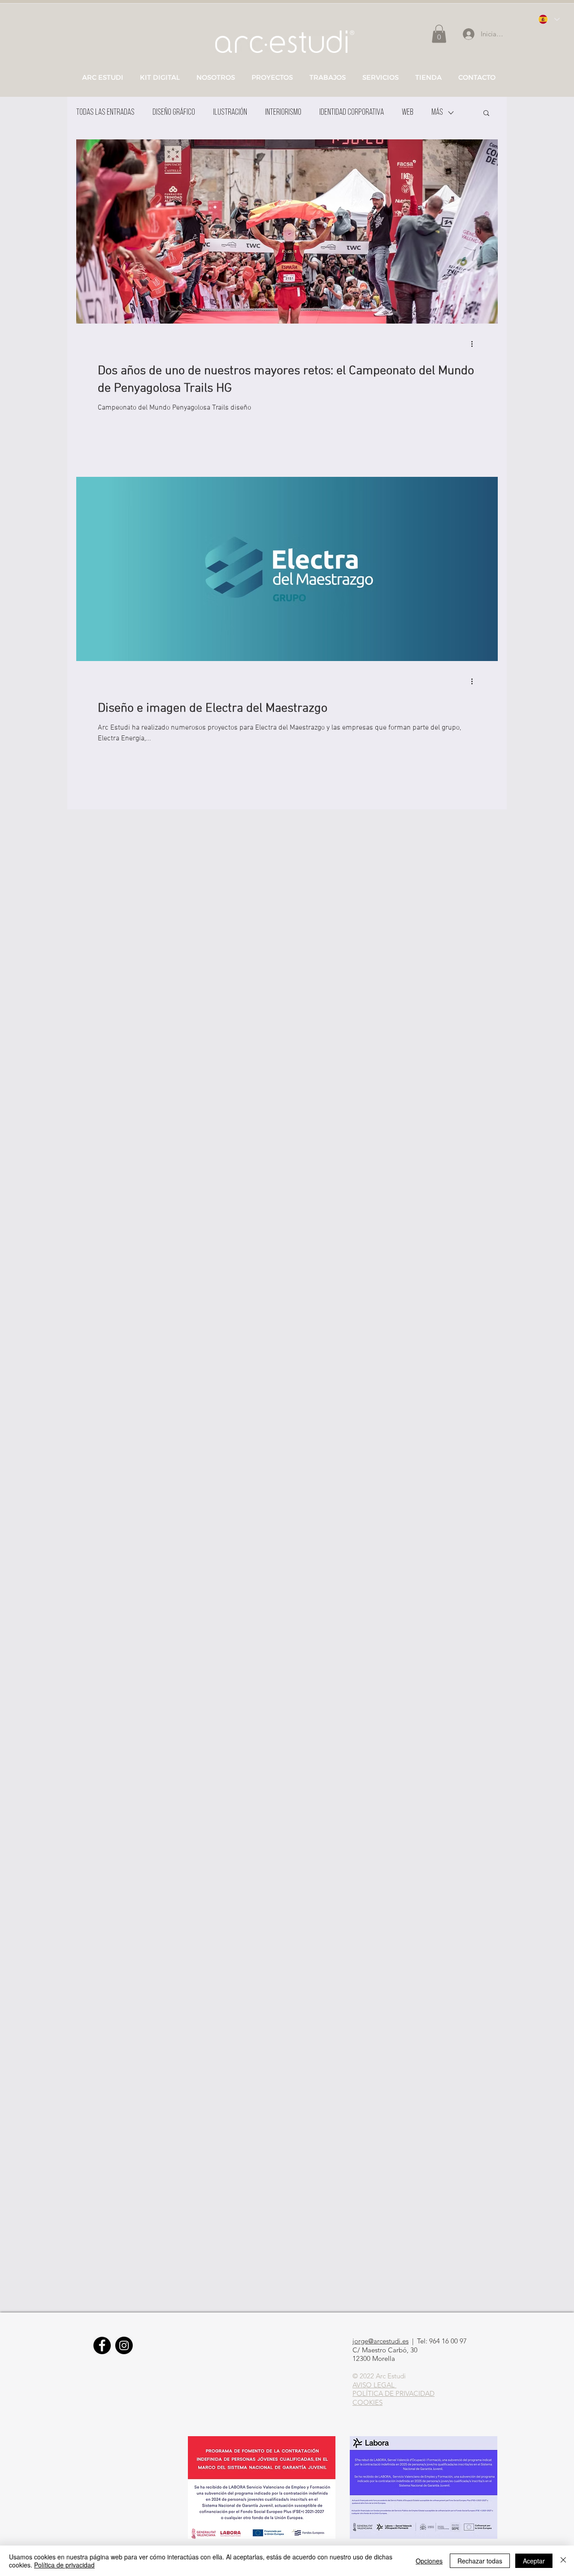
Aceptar (534, 2561)
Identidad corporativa (352, 113)
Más (437, 113)
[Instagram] (124, 2345)
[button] (486, 114)
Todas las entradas (105, 113)
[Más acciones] (475, 344)
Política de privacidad (64, 2565)
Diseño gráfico (174, 113)
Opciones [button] (429, 2561)
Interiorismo (283, 113)
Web (408, 113)
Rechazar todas (480, 2561)
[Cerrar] (563, 2561)
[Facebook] (102, 2345)
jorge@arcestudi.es (380, 2341)
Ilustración (230, 113)
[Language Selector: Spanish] (548, 19)
